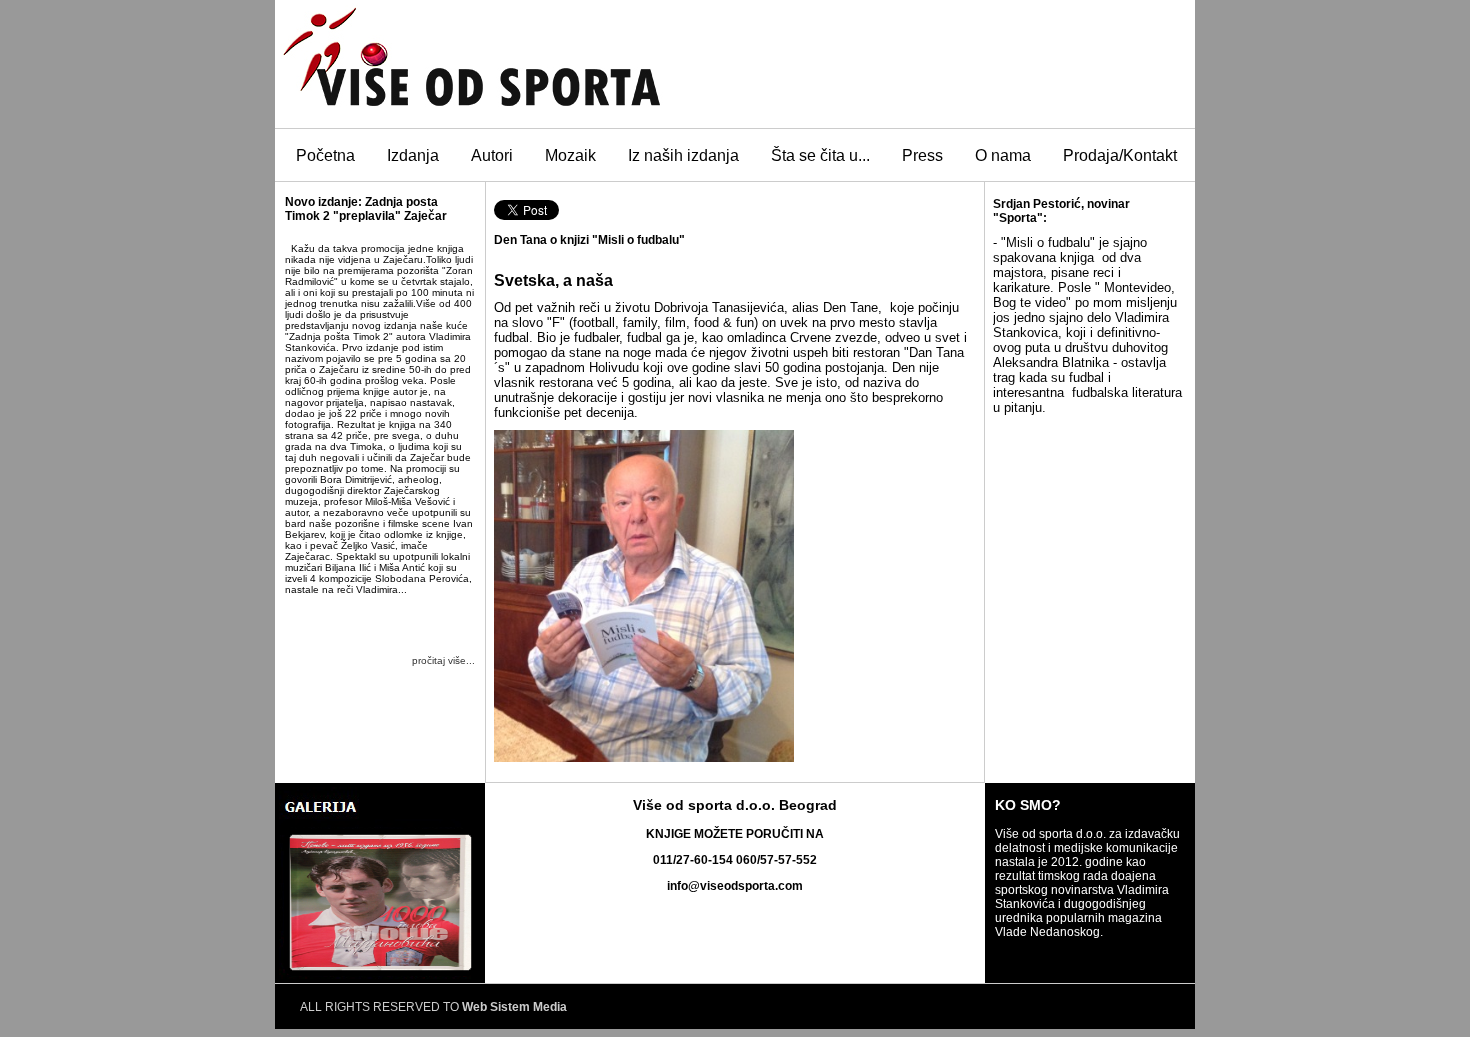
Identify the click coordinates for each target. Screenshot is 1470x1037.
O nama (1003, 155)
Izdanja (413, 155)
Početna (325, 155)
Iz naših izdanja (683, 155)
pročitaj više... (443, 660)
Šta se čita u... (820, 155)
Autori (492, 155)
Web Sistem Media (514, 1007)
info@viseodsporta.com (735, 886)
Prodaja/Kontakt (1120, 155)
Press (922, 155)
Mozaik (570, 155)
